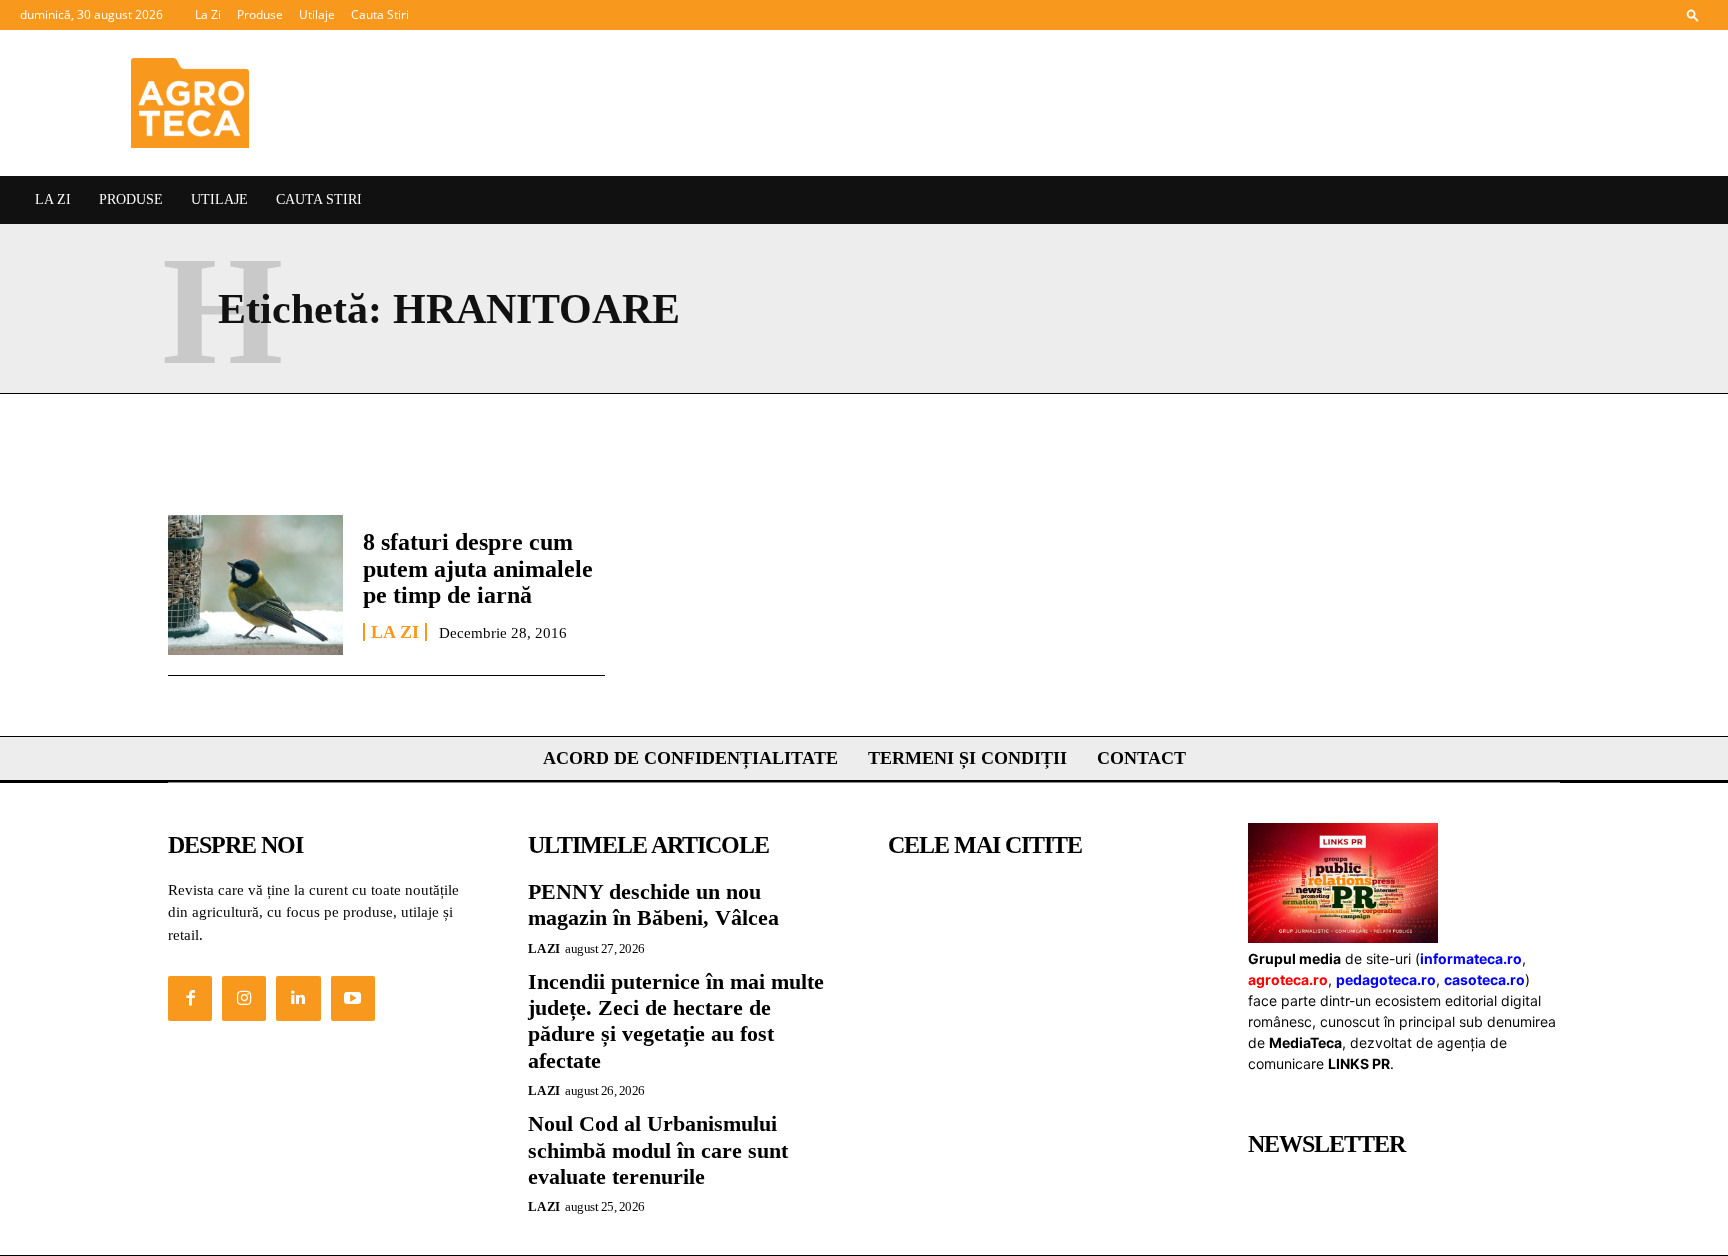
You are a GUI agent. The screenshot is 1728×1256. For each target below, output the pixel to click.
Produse (260, 14)
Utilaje (317, 14)
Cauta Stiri (380, 14)
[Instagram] (244, 998)
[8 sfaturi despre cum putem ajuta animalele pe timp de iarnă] (255, 585)
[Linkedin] (298, 998)
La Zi (208, 14)
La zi (395, 632)
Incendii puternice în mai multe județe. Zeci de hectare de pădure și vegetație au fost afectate (676, 1021)
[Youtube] (353, 998)
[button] (1693, 14)
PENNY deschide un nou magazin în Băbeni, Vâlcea (653, 904)
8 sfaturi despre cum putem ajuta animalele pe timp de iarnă (478, 568)
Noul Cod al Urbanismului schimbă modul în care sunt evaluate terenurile (658, 1150)
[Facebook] (190, 998)
